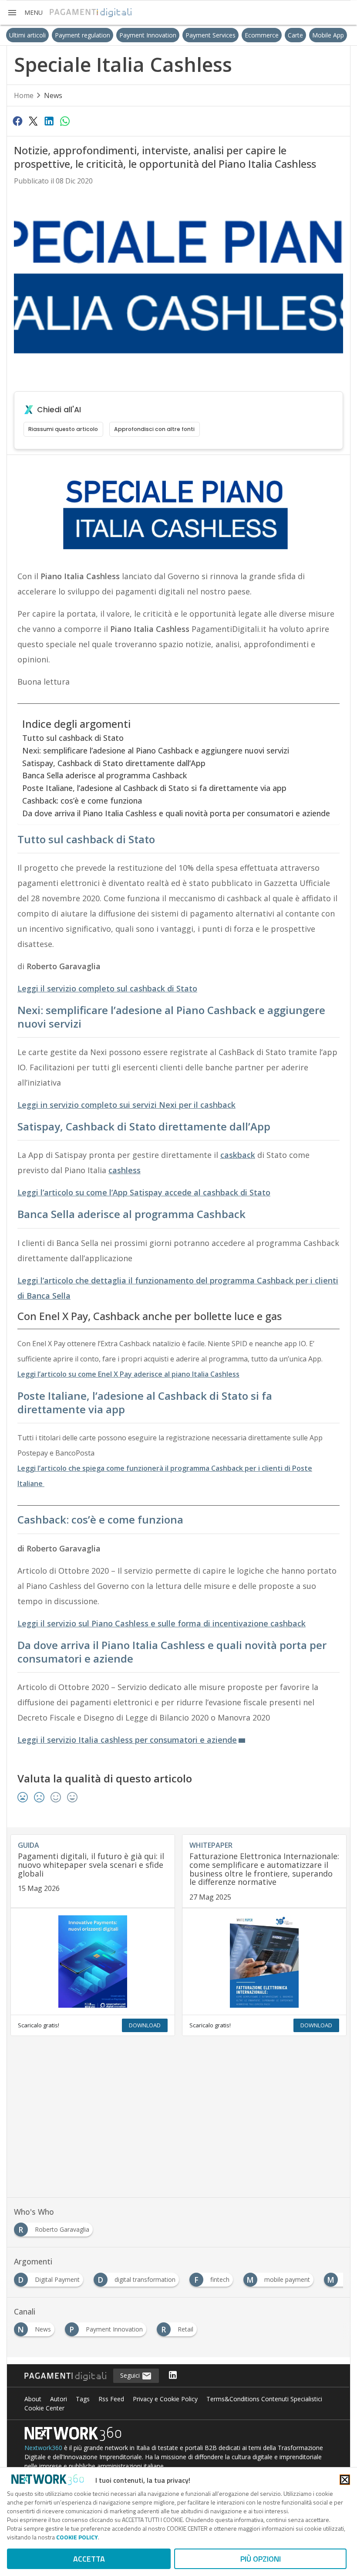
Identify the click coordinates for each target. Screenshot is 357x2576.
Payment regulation (83, 35)
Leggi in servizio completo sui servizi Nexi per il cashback (126, 1105)
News (53, 95)
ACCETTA (89, 2559)
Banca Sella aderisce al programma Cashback (104, 775)
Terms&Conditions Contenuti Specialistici (264, 2399)
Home (24, 95)
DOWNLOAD (145, 2025)
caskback (238, 1155)
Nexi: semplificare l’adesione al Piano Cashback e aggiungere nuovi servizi (156, 750)
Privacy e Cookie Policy (165, 2399)
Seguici (131, 2375)
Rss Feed (111, 2399)
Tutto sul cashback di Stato (73, 738)
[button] (25, 13)
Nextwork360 (43, 2448)
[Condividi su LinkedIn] (49, 121)
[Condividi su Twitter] (33, 121)
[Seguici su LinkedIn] (173, 2376)
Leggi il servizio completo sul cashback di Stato (107, 988)
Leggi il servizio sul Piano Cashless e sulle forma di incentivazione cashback (162, 1623)
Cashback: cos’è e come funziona (82, 801)
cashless (125, 1170)
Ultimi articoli (27, 35)
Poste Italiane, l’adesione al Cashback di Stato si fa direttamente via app (154, 788)
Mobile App (328, 35)
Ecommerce (262, 35)
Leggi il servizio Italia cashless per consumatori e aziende (127, 1740)
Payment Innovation (148, 35)
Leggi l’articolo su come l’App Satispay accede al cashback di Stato (144, 1192)
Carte (295, 35)
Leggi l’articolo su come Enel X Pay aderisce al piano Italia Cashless (128, 1374)
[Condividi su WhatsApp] (65, 121)
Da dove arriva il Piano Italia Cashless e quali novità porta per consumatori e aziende (176, 813)
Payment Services (210, 35)
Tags (83, 2399)
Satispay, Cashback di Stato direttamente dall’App (114, 763)
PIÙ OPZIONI (261, 2559)
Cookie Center (44, 2408)
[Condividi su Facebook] (17, 121)
